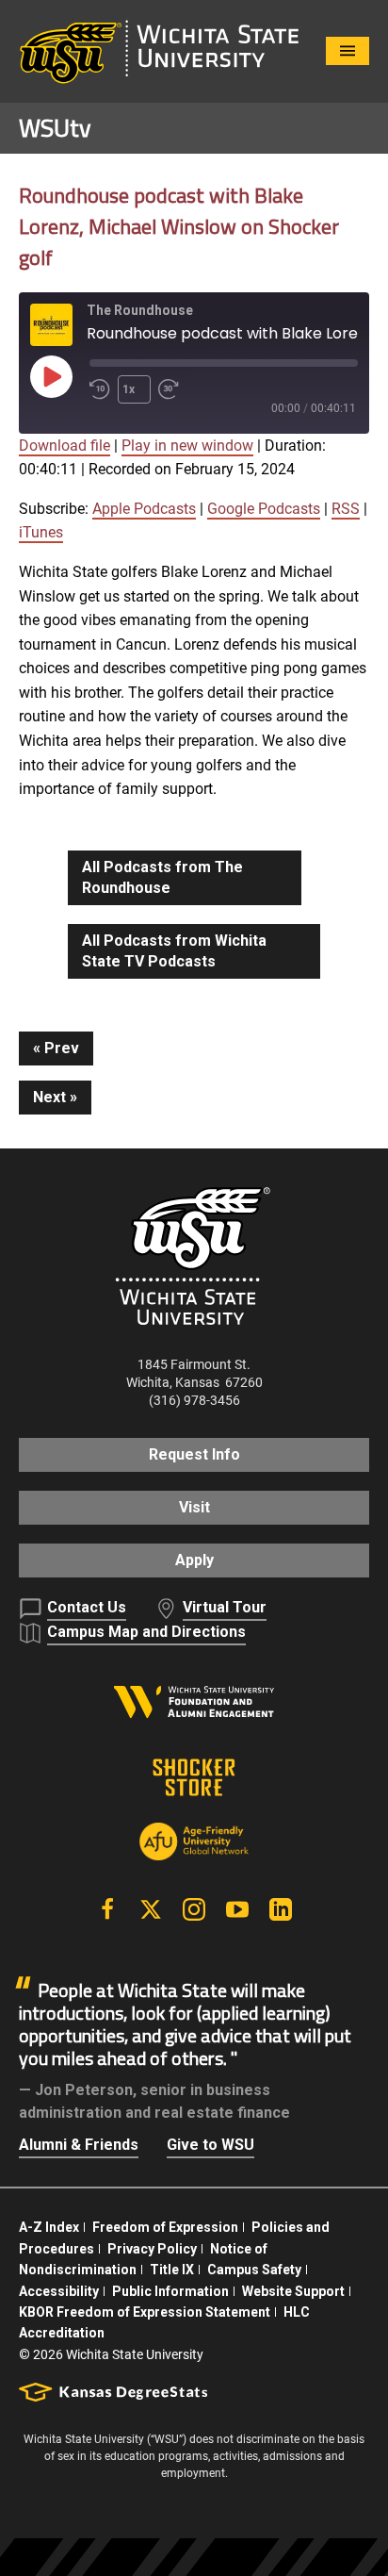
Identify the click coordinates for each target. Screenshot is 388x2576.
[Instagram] (194, 1909)
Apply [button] (194, 1560)
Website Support (293, 2291)
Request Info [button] (194, 1454)
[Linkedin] (281, 1909)
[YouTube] (237, 1909)
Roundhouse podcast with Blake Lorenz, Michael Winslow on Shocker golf (179, 226)
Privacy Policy (152, 2249)
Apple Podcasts (144, 509)
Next (49, 1097)
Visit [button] (194, 1507)
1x (129, 389)
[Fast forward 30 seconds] (172, 389)
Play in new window (187, 446)
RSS (346, 509)
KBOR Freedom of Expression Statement (145, 2312)
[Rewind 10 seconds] (100, 389)
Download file (65, 446)
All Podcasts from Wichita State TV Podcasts (174, 951)
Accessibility (59, 2291)
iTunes (41, 532)
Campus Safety (254, 2270)
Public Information (170, 2291)
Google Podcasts (264, 509)
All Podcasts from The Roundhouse (162, 877)
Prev (62, 1048)
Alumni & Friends (79, 2145)
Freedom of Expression (165, 2227)
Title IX (172, 2270)
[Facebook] (107, 1909)
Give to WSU (210, 2145)
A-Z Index (49, 2227)
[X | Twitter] (151, 1909)
